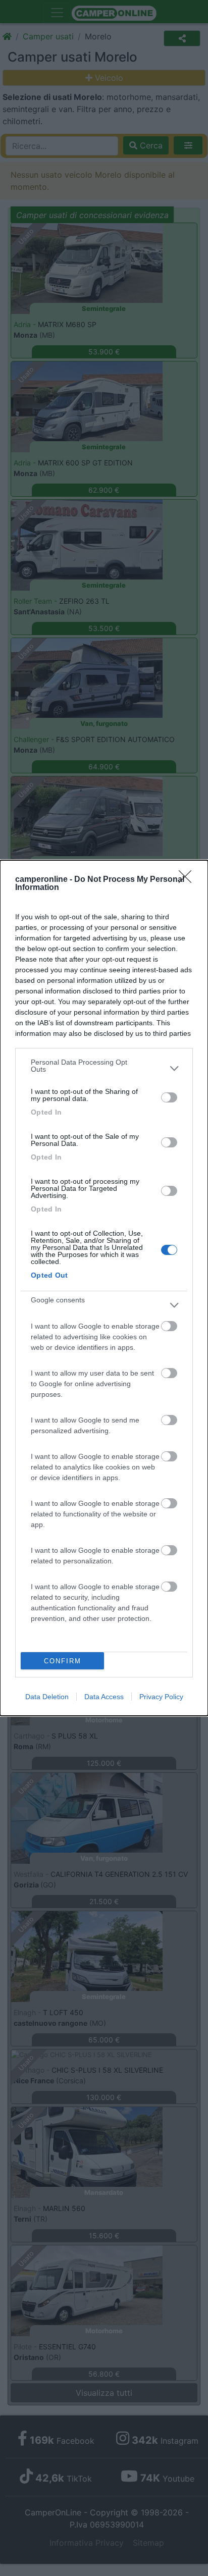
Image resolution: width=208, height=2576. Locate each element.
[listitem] (104, 1068)
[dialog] (104, 1288)
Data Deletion (47, 1697)
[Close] (188, 880)
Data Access (104, 1697)
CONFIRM (63, 1661)
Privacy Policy (161, 1697)
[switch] (169, 1097)
